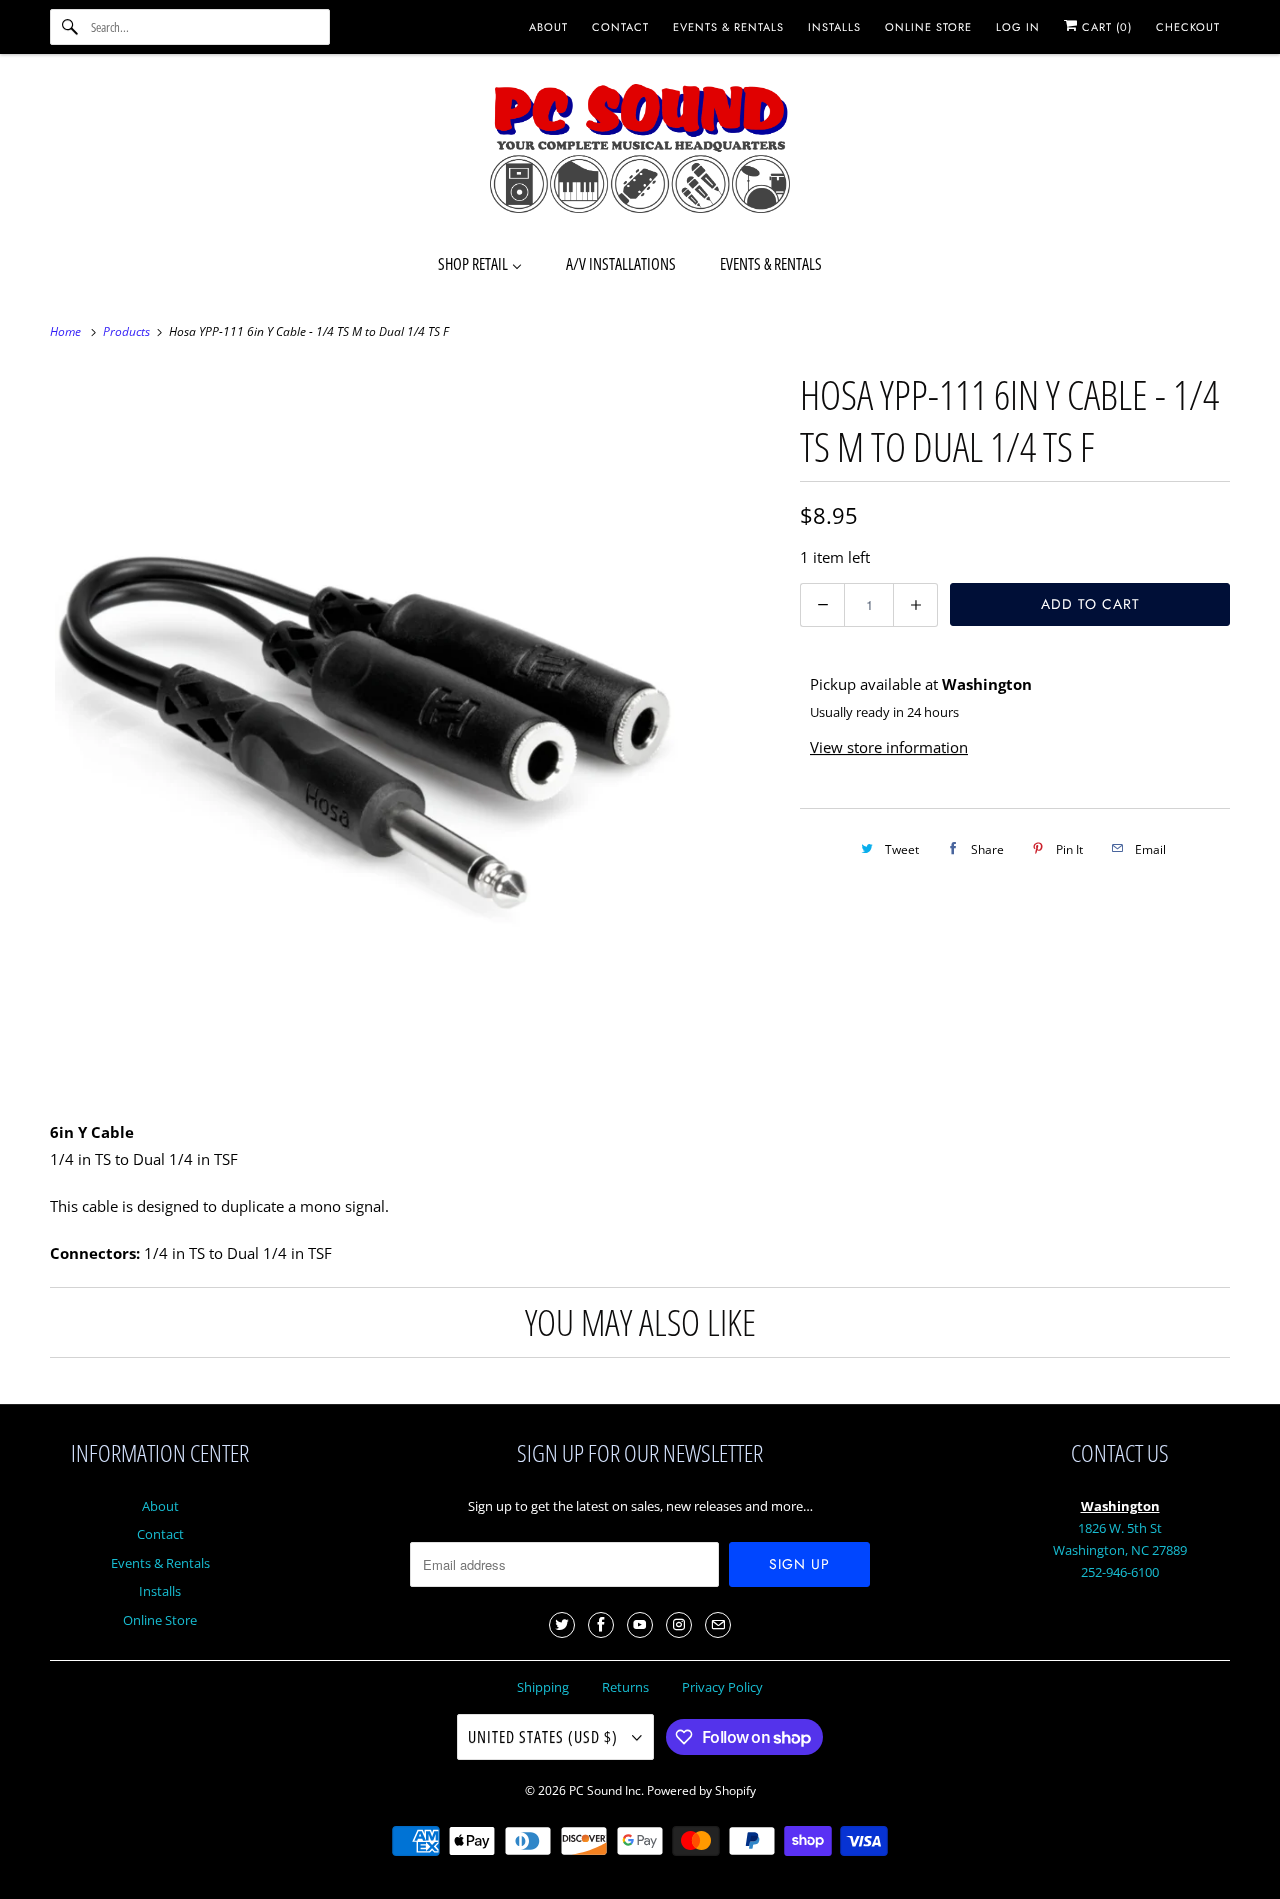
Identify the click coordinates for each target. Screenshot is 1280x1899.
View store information (889, 747)
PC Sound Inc (605, 1790)
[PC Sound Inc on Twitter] (562, 1625)
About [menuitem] (548, 27)
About (160, 1506)
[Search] (70, 27)
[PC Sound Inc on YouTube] (640, 1625)
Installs (160, 1591)
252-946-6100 (1120, 1572)
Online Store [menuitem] (928, 27)
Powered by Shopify (701, 1790)
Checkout (1188, 27)
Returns (625, 1687)
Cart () (1105, 27)
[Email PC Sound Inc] (718, 1625)
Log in (1018, 27)
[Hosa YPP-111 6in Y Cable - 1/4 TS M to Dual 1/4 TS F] (415, 729)
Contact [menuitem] (620, 27)
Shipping (543, 1687)
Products (128, 331)
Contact (160, 1534)
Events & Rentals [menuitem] (728, 27)
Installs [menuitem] (834, 27)
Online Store (160, 1620)
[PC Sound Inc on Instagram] (679, 1625)
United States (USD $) (545, 1737)
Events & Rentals (160, 1563)
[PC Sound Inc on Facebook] (601, 1625)
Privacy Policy (722, 1687)
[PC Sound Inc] (640, 152)
